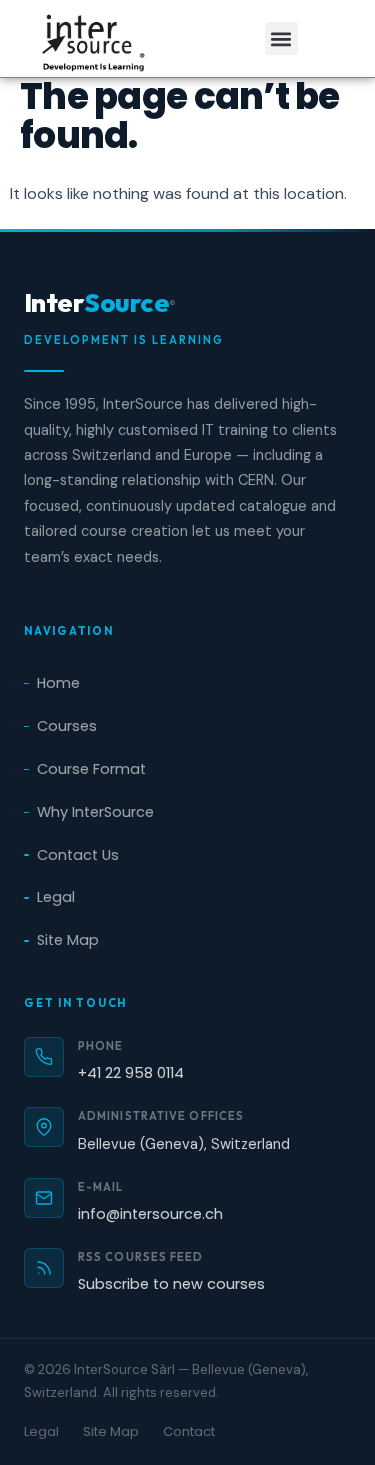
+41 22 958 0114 (131, 1073)
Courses (67, 726)
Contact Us (78, 855)
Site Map (68, 940)
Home (58, 683)
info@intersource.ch (150, 1214)
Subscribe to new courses (171, 1284)
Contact (189, 1431)
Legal (56, 897)
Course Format (91, 769)
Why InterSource (95, 812)
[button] (281, 38)
